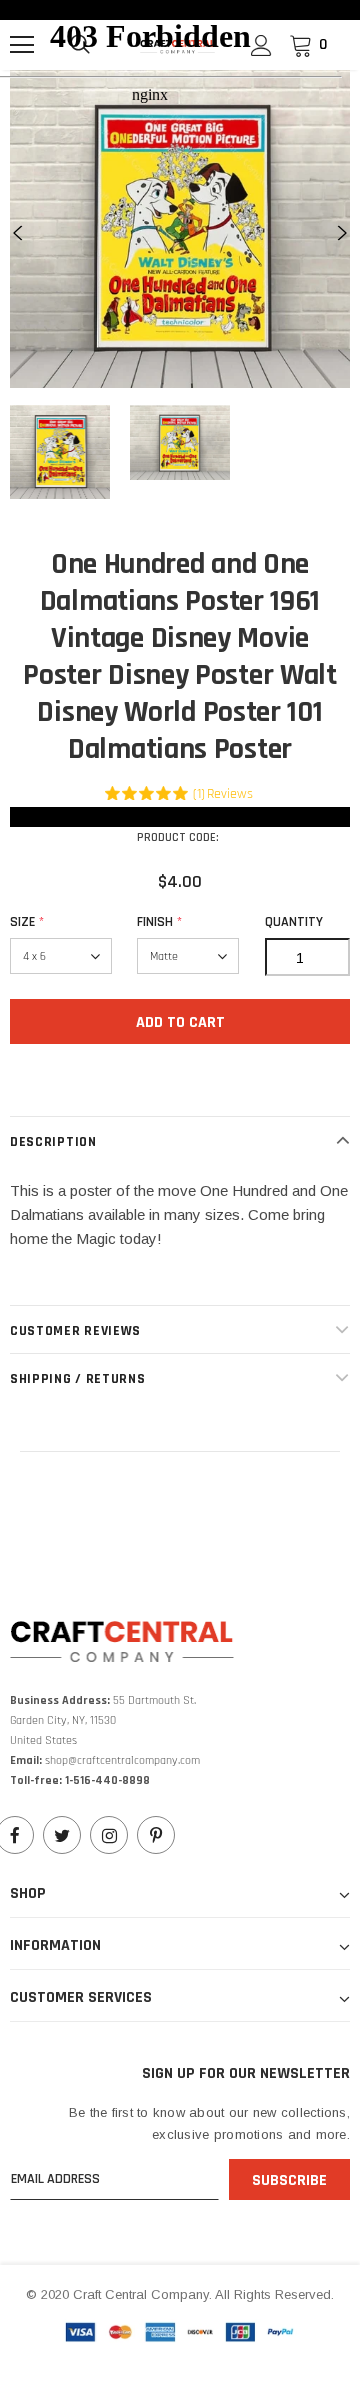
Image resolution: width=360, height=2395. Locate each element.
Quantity (294, 922)
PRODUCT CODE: (178, 837)
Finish (159, 922)
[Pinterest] (156, 1835)
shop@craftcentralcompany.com (122, 1760)
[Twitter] (62, 1835)
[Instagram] (109, 1835)
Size (27, 922)
